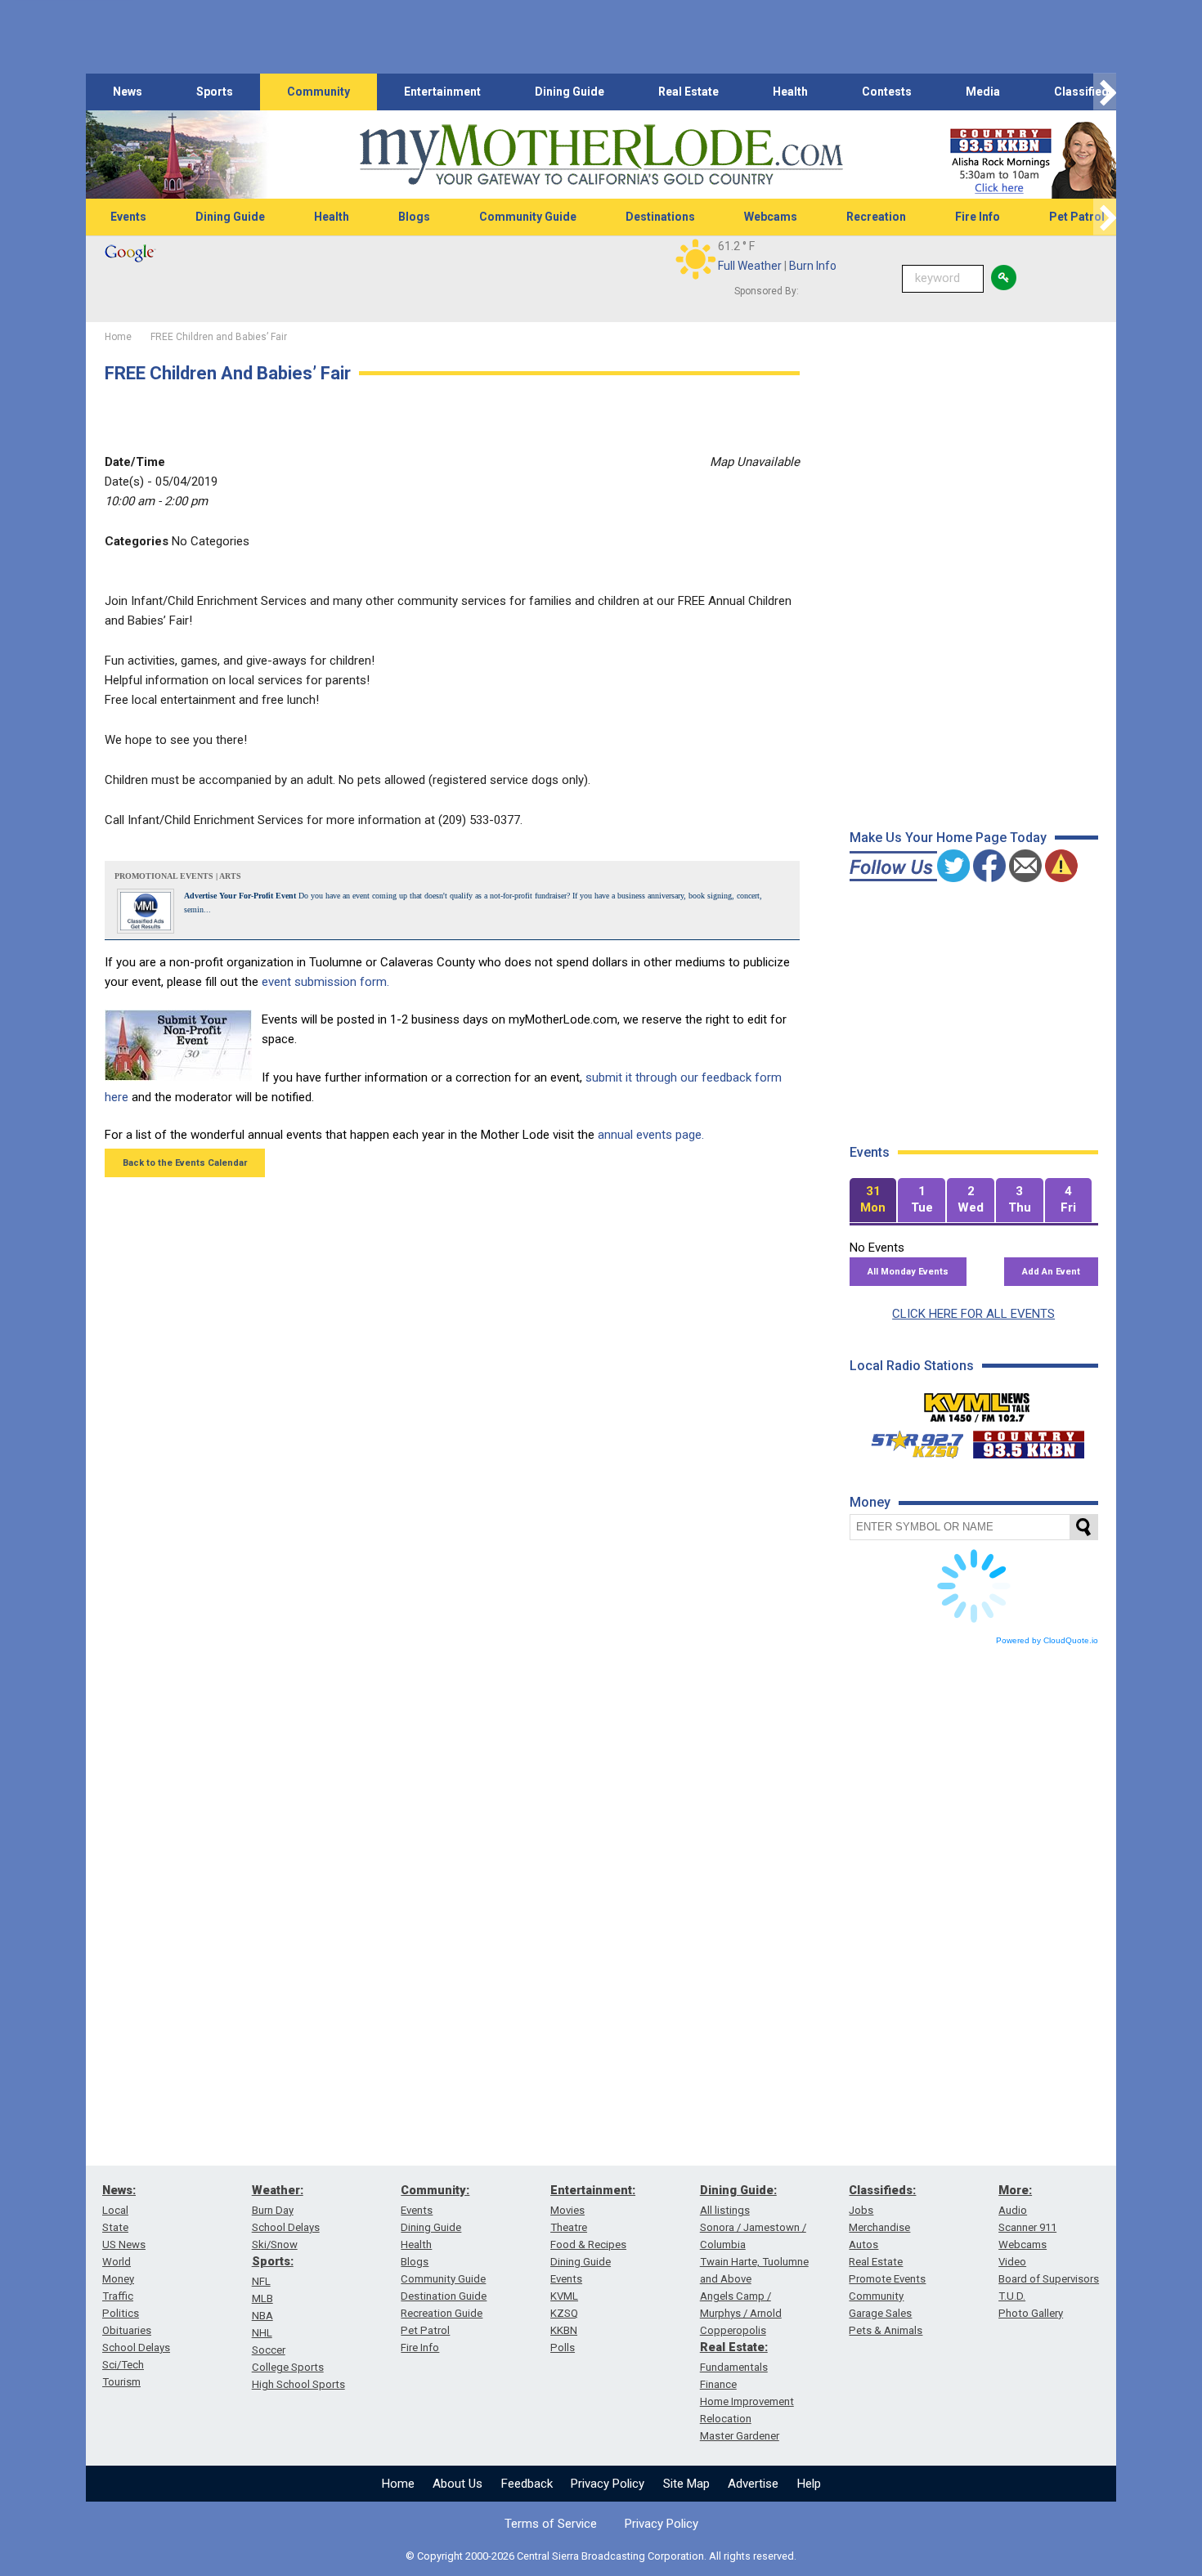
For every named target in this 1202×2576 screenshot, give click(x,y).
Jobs (861, 2210)
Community (318, 92)
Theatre (569, 2227)
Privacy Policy (608, 2484)
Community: (435, 2190)
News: (119, 2190)
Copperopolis (733, 2330)
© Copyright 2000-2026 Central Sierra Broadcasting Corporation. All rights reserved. (601, 2556)
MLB (262, 2298)
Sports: (273, 2261)
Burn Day (273, 2210)
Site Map (686, 2484)
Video (1012, 2262)
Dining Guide (570, 92)
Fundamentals (734, 2367)
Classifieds (1085, 92)
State (115, 2227)
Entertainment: (593, 2190)
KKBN (564, 2330)
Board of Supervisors (1049, 2279)
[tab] (873, 1201)
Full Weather (750, 266)
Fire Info (978, 217)
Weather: (278, 2190)
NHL (262, 2333)
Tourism (121, 2382)
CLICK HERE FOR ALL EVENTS (973, 1314)
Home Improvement (747, 2401)
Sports (215, 92)
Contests (887, 92)
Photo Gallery (1031, 2313)
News (128, 92)
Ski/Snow (275, 2244)
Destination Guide (444, 2296)
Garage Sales (880, 2313)
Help (809, 2484)
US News (124, 2244)
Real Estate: (734, 2347)
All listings (725, 2210)
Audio (1013, 2210)
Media (983, 92)
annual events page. (651, 1135)
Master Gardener (740, 2436)
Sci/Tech (123, 2365)
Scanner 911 (1027, 2227)
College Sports (288, 2367)
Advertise (753, 2484)
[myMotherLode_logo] (601, 155)
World (117, 2262)
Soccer (269, 2350)
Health (790, 92)
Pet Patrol (1077, 217)
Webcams (771, 217)
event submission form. (325, 982)
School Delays (136, 2348)
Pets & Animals (886, 2330)
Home (398, 2484)
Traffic (118, 2296)
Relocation (726, 2419)
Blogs (414, 217)
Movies (567, 2210)
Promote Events (887, 2279)
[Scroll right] (1105, 92)
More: (1015, 2190)
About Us (457, 2484)
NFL (261, 2281)
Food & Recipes (588, 2244)
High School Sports (298, 2384)
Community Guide (528, 217)
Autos (863, 2244)
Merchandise (879, 2227)
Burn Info (813, 266)
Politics (121, 2313)
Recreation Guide (442, 2313)
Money (118, 2279)
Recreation (876, 217)
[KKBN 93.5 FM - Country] (1028, 1440)
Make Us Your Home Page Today (948, 838)
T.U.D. (1012, 2296)
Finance (718, 2384)
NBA (262, 2316)
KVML (564, 2296)
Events (128, 217)
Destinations (660, 217)
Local (115, 2210)
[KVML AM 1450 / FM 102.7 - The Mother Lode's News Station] (977, 1403)
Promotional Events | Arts (178, 876)
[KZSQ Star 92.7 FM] (910, 1440)
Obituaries (127, 2330)
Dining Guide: (738, 2190)
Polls (563, 2348)
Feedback (527, 2484)
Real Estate (688, 92)
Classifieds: (882, 2190)
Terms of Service (551, 2524)
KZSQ (564, 2313)
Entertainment (442, 92)
